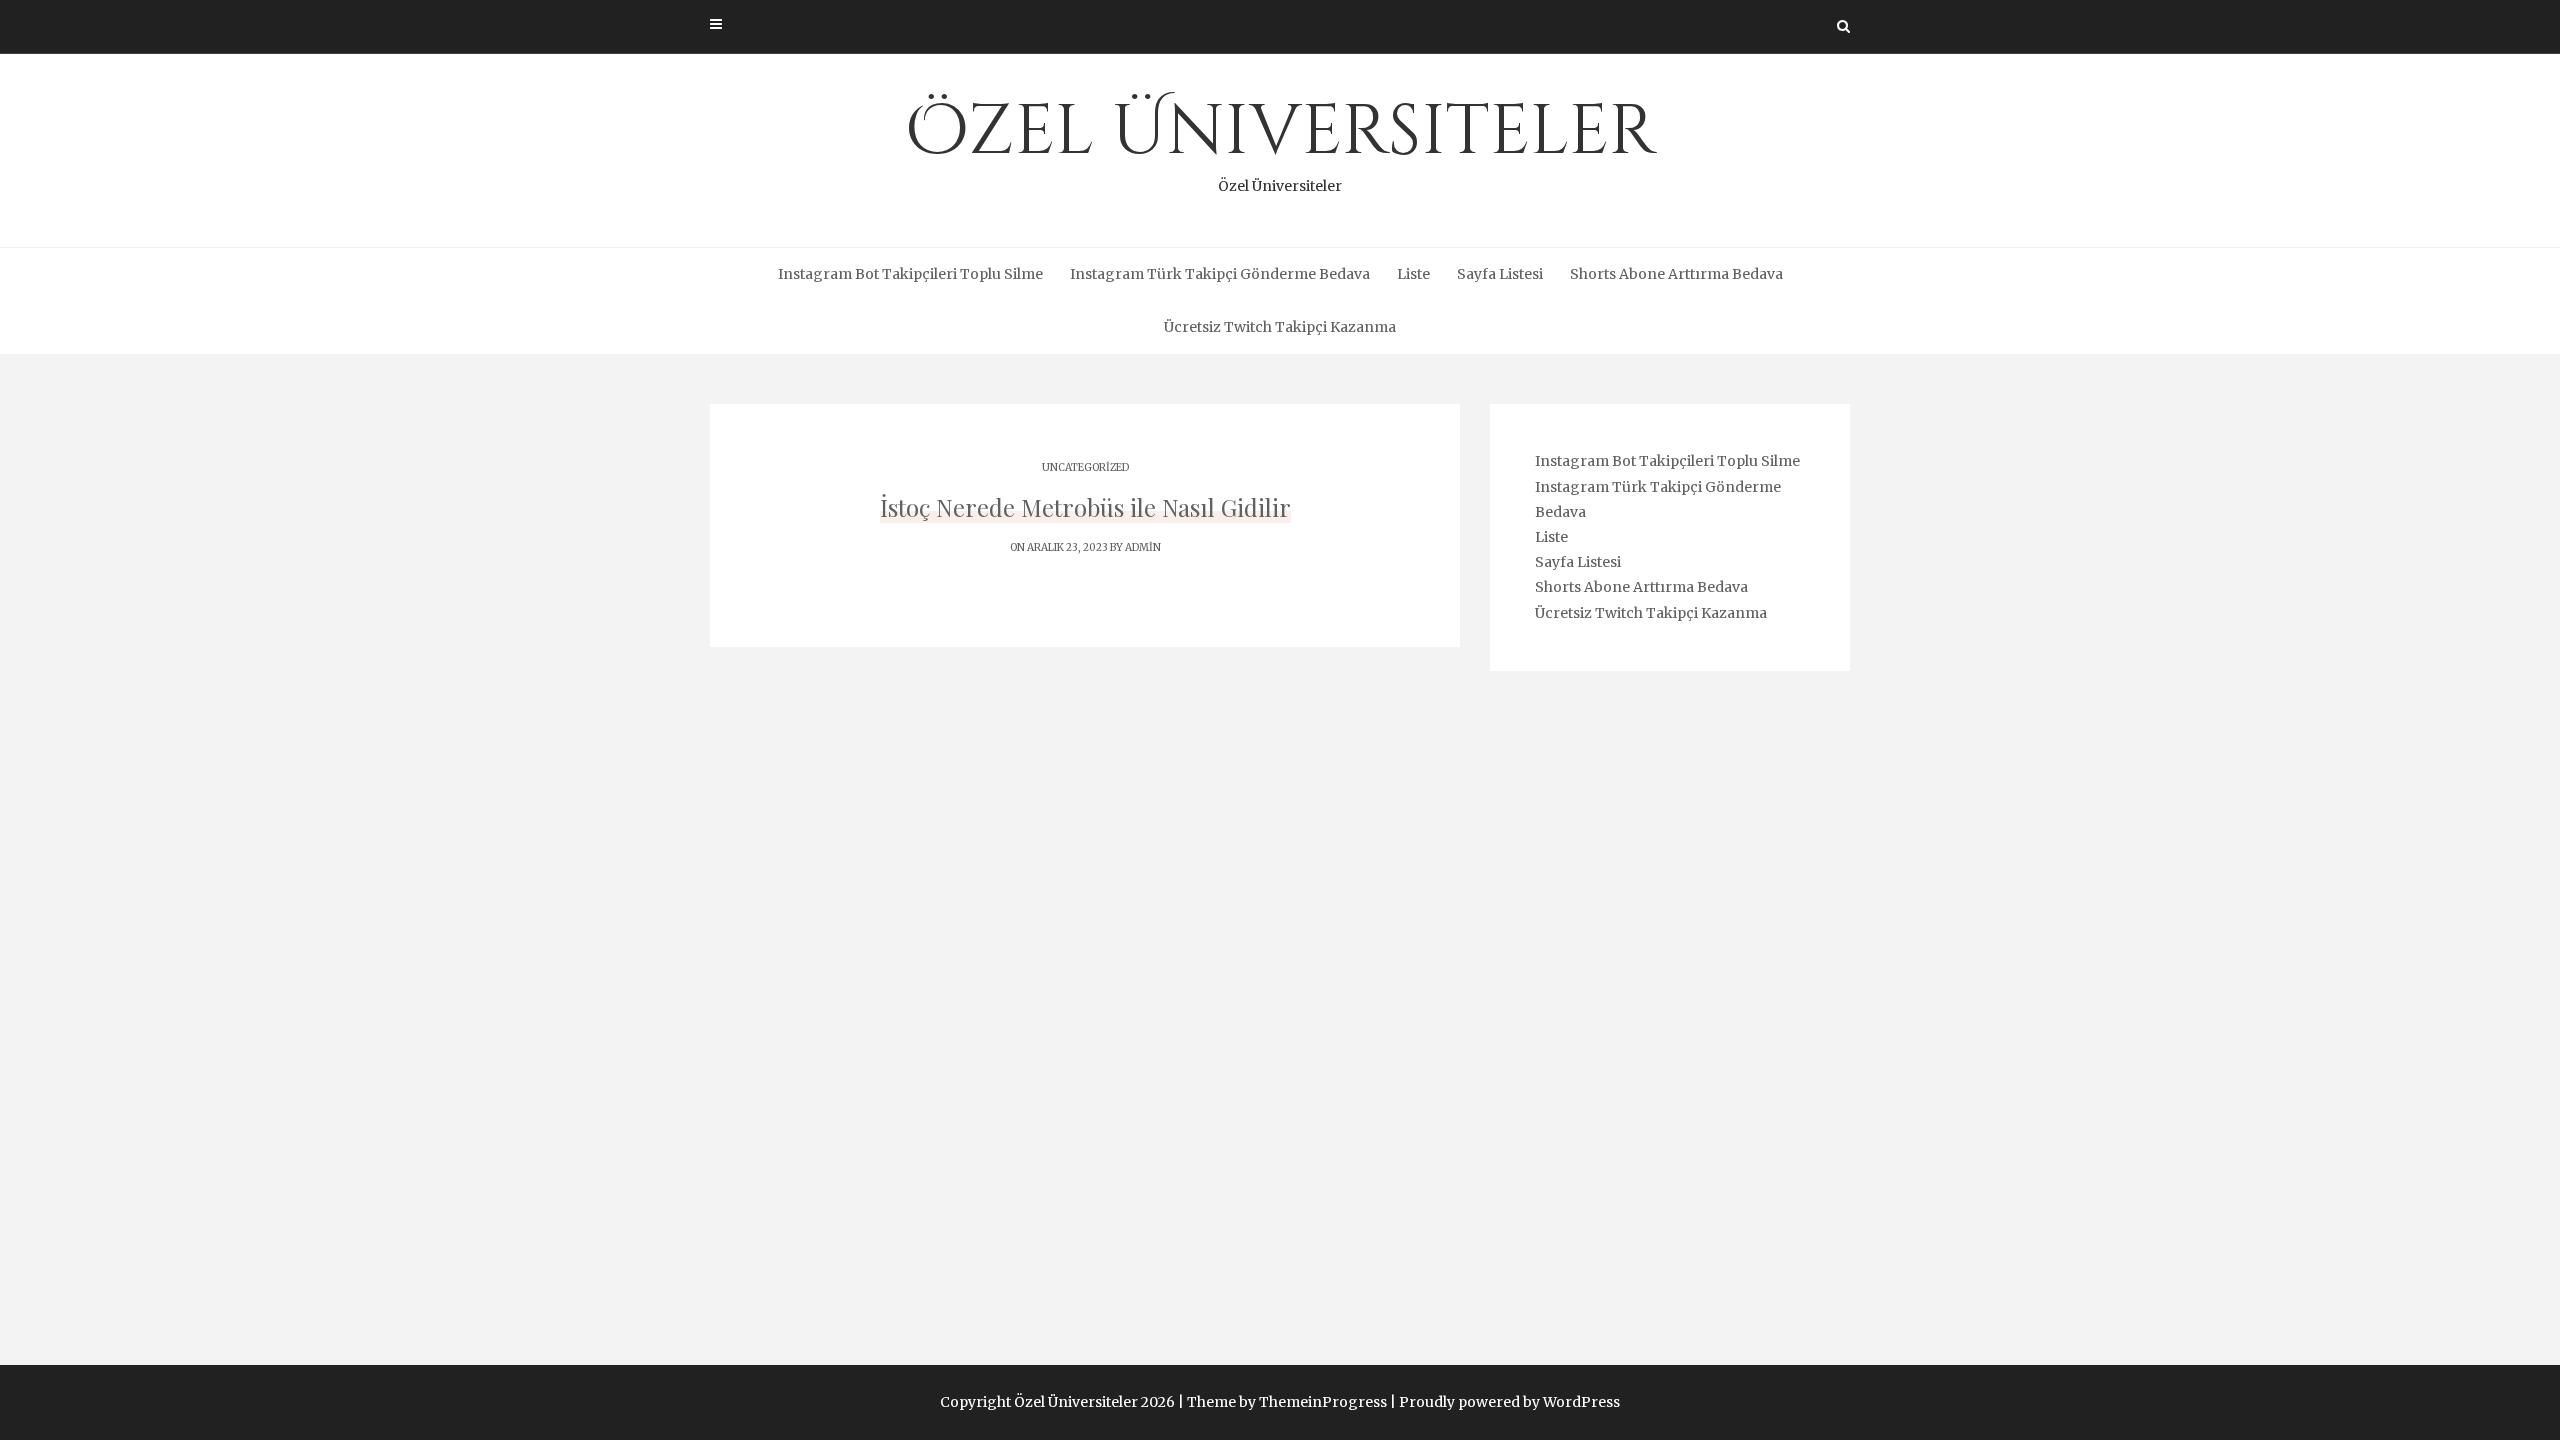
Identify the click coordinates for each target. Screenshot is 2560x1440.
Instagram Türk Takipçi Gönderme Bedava (1220, 274)
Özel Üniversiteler (1280, 140)
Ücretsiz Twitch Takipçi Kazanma (1280, 327)
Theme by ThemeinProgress (1287, 1402)
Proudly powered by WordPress (1509, 1402)
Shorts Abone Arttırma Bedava (1676, 274)
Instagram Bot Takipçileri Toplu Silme (910, 274)
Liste (1413, 274)
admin (1143, 547)
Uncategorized (1085, 467)
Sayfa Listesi (1500, 274)
